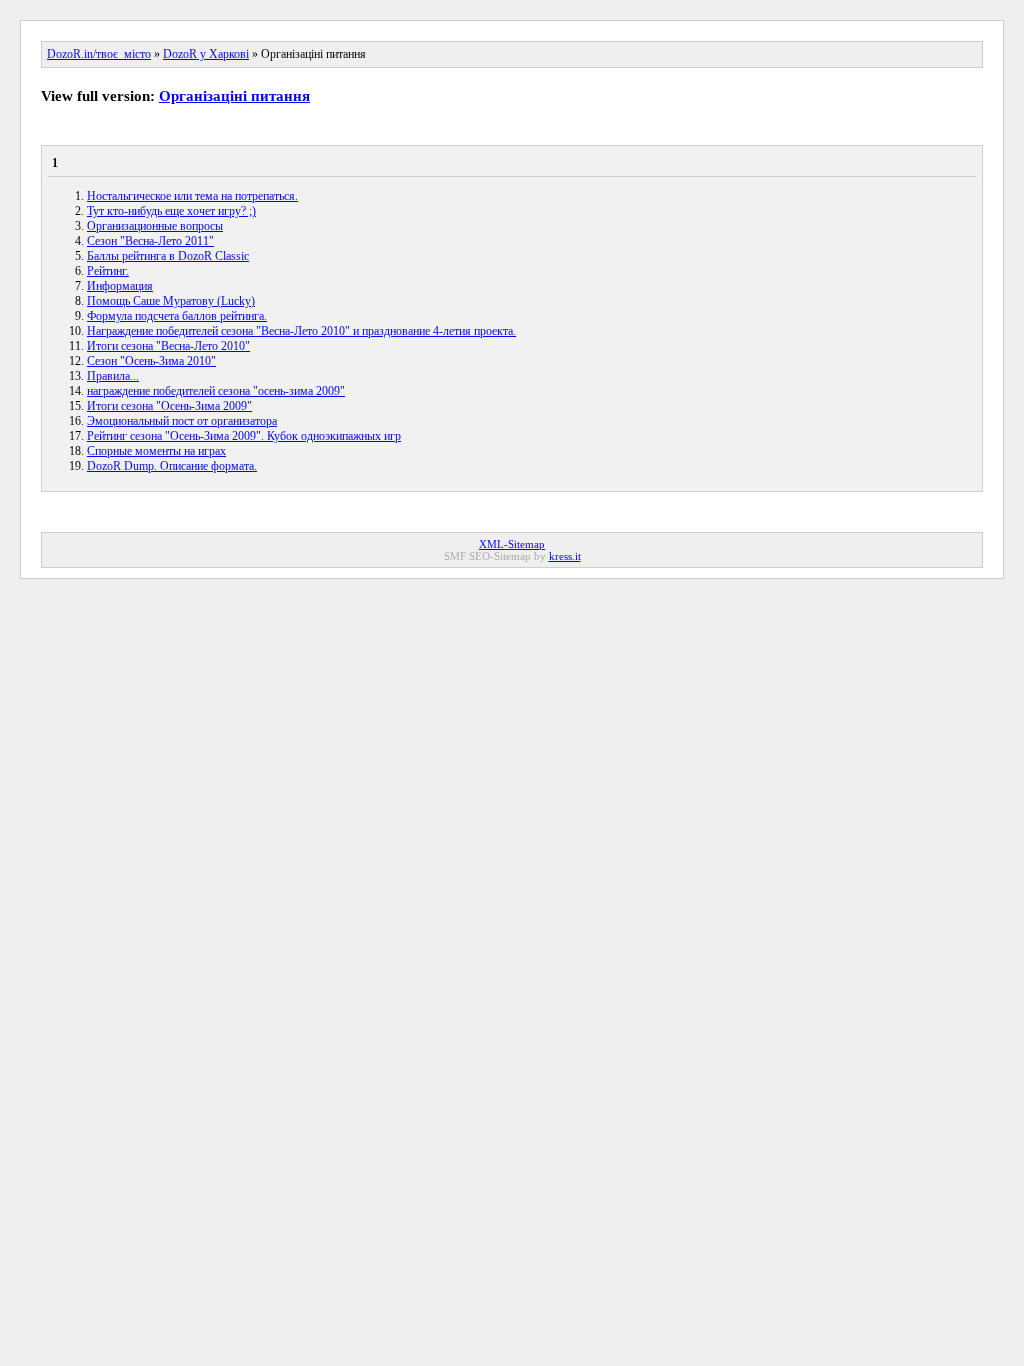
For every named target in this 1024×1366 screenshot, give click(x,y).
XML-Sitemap (512, 544)
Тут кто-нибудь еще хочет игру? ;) (171, 211)
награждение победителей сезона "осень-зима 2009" (216, 391)
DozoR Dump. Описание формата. (172, 466)
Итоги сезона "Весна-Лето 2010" (168, 346)
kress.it (565, 556)
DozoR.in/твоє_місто (99, 54)
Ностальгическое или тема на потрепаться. (192, 196)
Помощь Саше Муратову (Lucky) (171, 301)
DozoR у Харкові (206, 54)
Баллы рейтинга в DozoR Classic (168, 256)
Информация (120, 286)
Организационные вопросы (155, 226)
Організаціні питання (234, 96)
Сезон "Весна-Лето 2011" (150, 241)
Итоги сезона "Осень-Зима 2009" (169, 406)
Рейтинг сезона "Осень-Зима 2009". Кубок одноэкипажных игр (244, 436)
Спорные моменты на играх (156, 451)
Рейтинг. (108, 271)
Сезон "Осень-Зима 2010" (151, 361)
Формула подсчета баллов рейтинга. (177, 316)
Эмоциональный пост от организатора (182, 421)
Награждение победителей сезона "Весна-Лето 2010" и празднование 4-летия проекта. (301, 331)
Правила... (113, 376)
